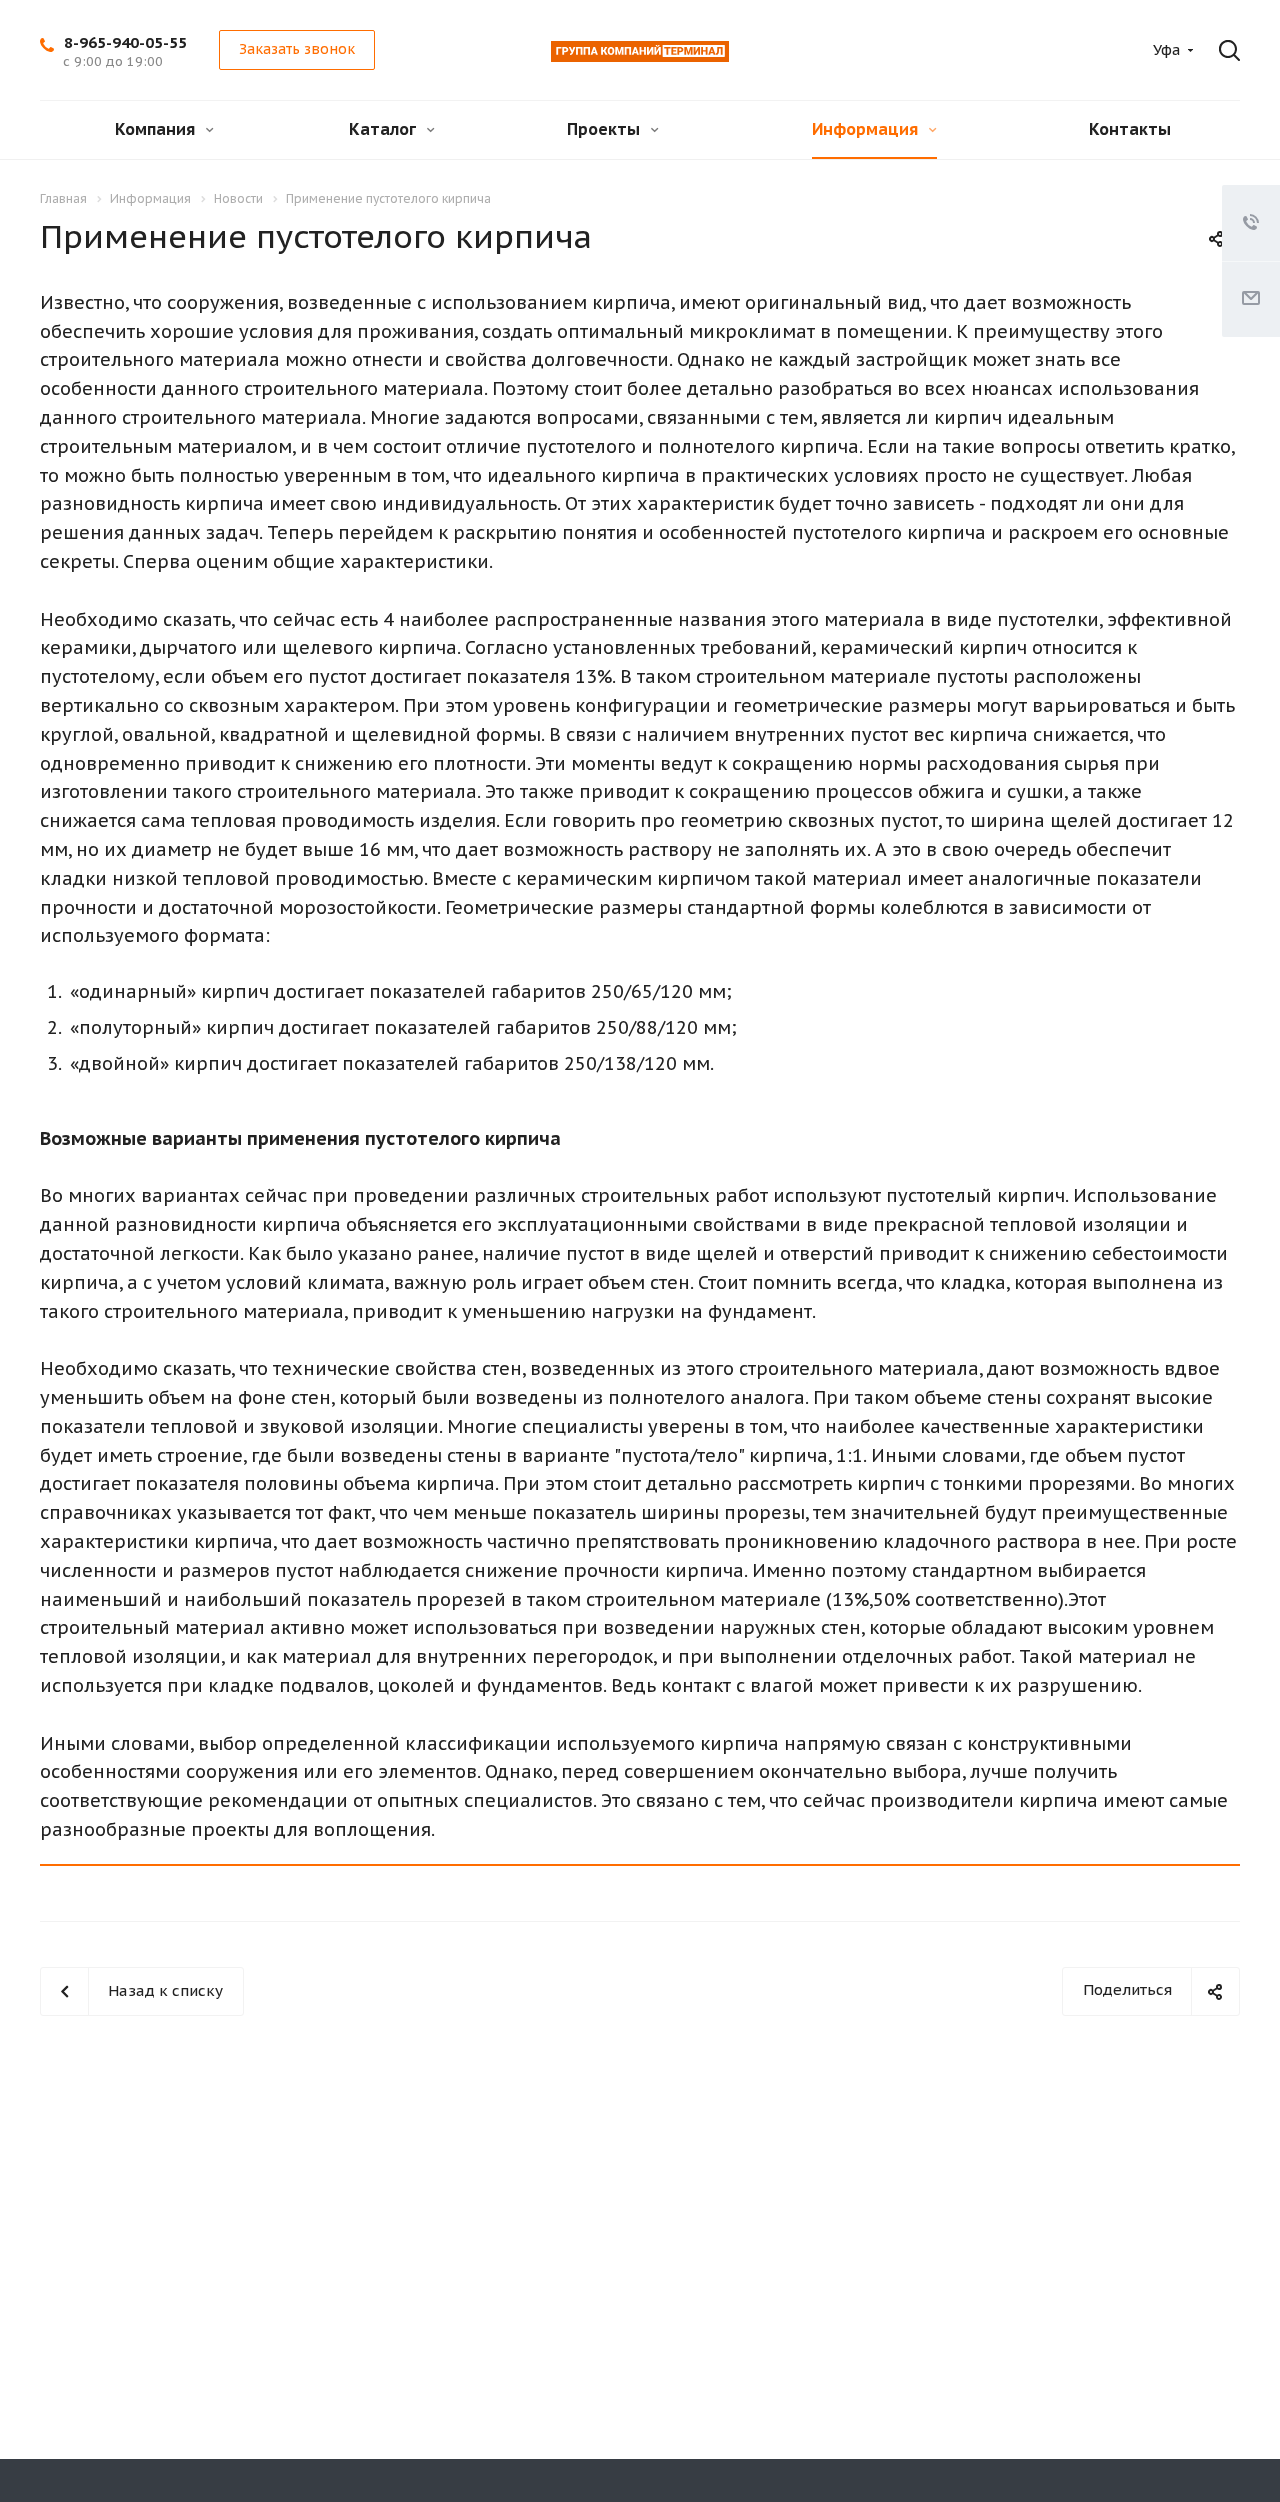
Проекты (605, 129)
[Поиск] (1224, 51)
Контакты (1130, 129)
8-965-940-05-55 (125, 42)
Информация (867, 129)
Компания (157, 129)
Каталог (384, 129)
